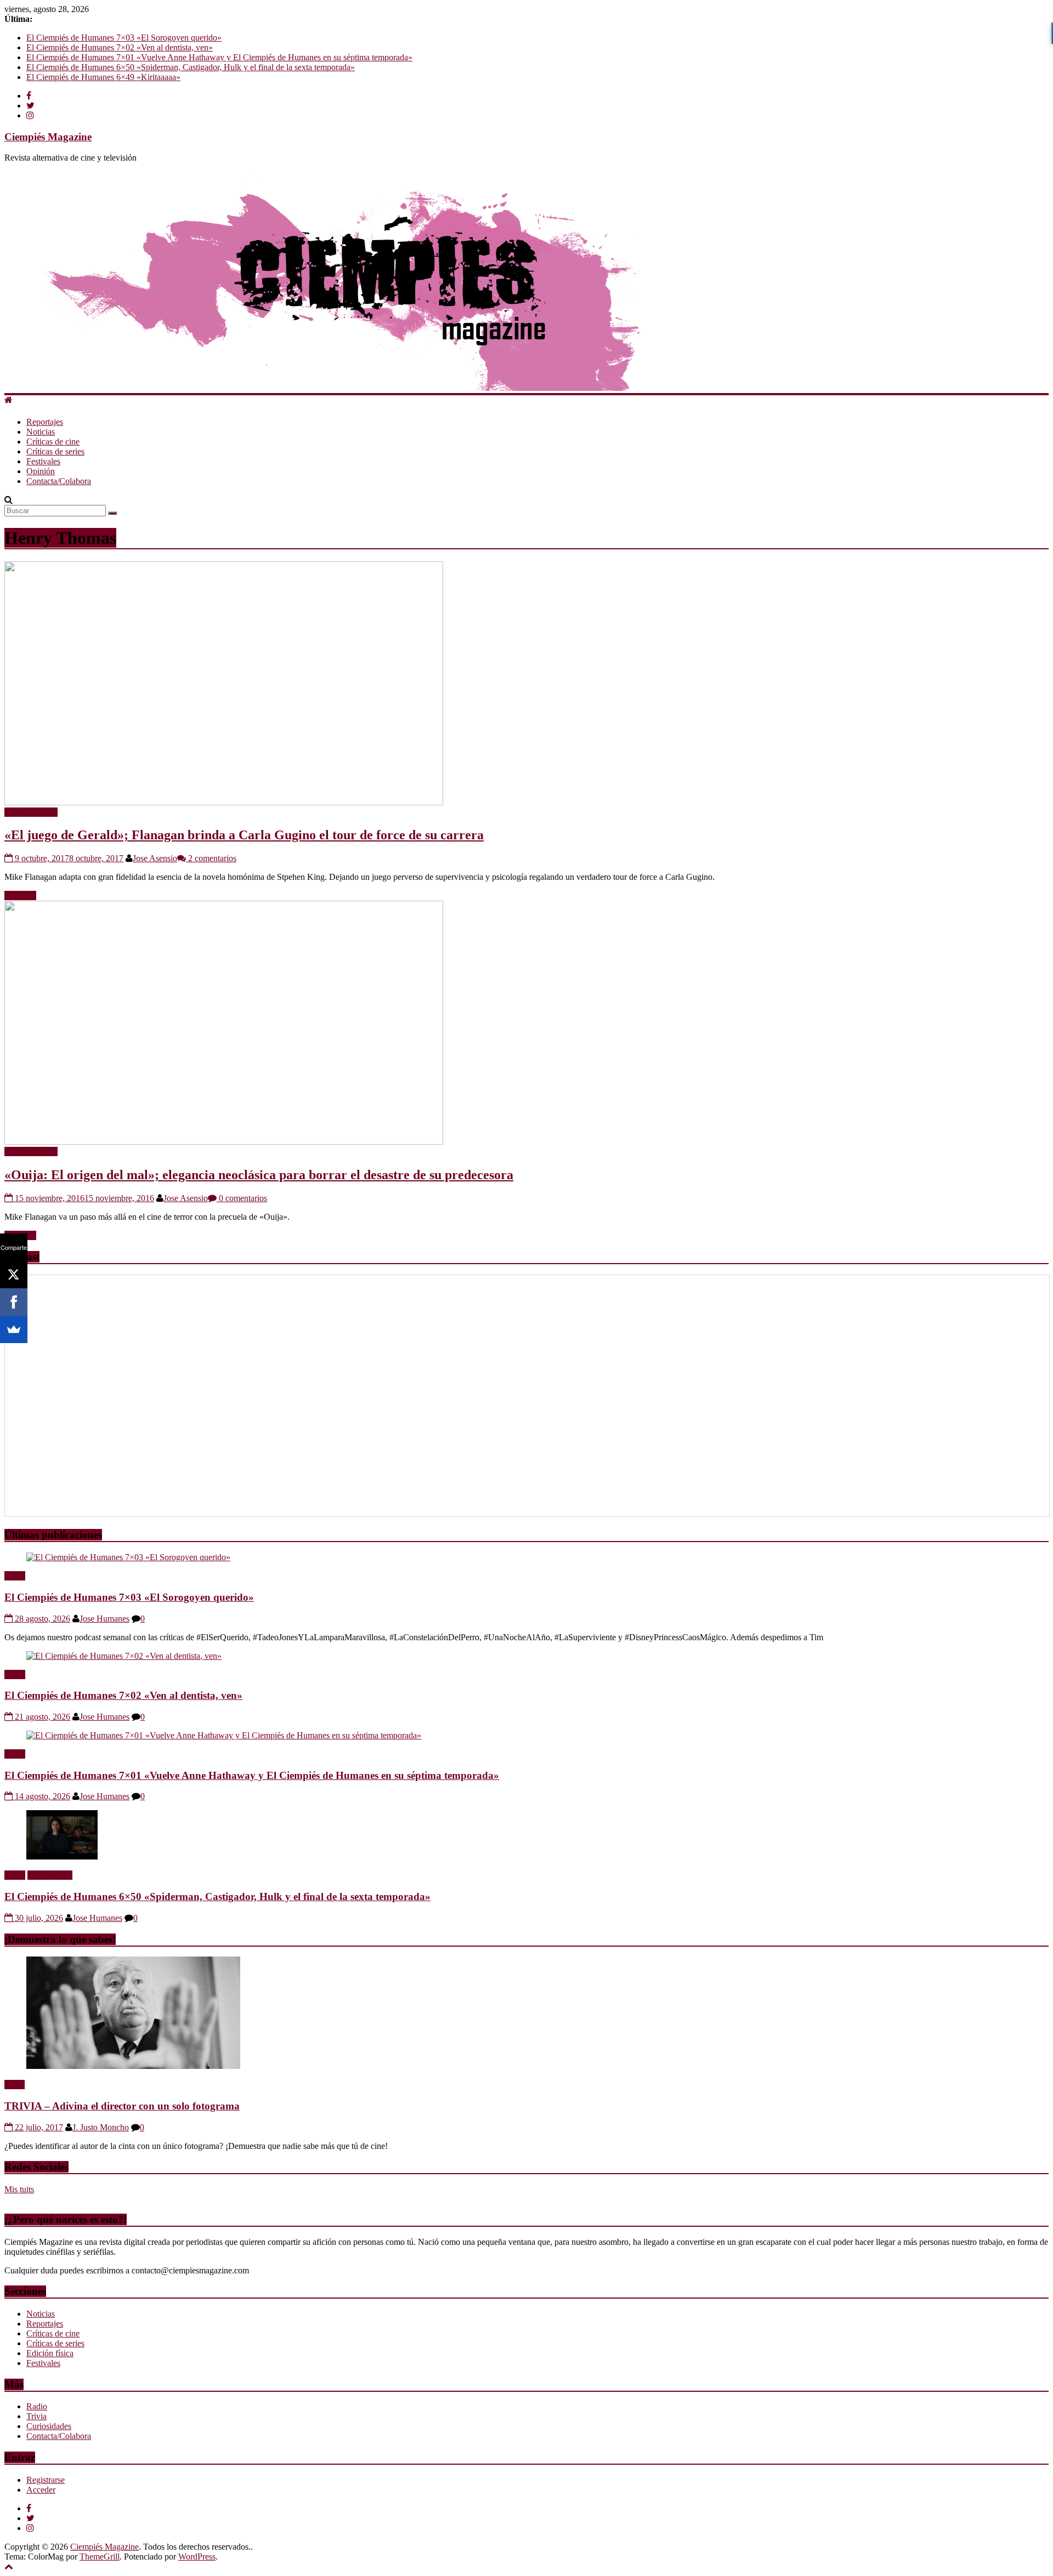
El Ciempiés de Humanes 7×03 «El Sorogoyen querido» (124, 38)
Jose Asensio (155, 858)
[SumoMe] (14, 1329)
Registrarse (46, 2480)
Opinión (41, 471)
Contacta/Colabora (59, 481)
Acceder (41, 2490)
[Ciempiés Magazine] (388, 388)
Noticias (41, 432)
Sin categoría (50, 1875)
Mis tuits (19, 2189)
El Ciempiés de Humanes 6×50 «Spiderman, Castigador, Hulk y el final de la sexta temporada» (191, 67)
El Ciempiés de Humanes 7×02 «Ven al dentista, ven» (120, 47)
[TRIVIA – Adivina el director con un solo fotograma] (133, 2066)
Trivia (15, 2085)
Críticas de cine (53, 442)
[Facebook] (14, 1302)
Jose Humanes (104, 1619)
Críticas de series (55, 451)
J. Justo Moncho (101, 2127)
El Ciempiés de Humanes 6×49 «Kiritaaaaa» (103, 77)
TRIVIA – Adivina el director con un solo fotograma (122, 2106)
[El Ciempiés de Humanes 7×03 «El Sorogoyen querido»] (128, 1557)
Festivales (43, 461)
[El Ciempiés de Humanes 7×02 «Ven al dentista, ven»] (124, 1656)
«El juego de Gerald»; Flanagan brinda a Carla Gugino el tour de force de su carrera (244, 835)
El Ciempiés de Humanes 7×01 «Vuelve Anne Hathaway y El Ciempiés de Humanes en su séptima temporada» (219, 57)
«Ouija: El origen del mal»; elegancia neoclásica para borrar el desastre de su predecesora (259, 1175)
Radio (15, 1576)
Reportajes (45, 422)
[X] (14, 1275)
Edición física (50, 2353)
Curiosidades (49, 2426)
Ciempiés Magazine (48, 137)
